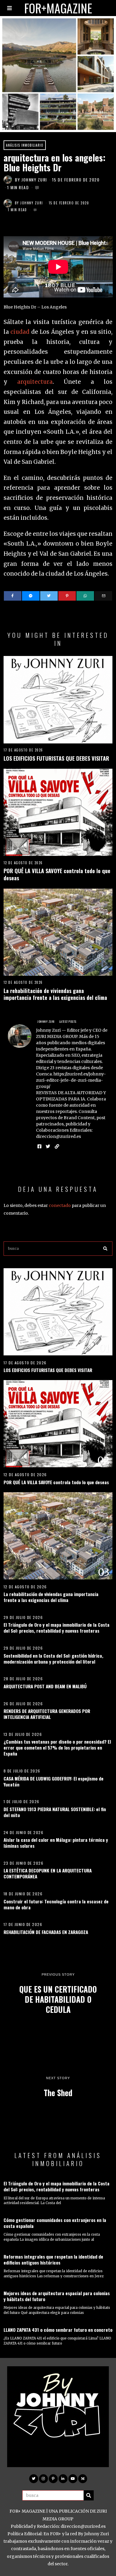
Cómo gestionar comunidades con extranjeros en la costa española (55, 2223)
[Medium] (83, 2479)
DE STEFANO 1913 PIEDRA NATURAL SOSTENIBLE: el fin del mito (55, 1812)
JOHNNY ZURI (34, 180)
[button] (105, 1249)
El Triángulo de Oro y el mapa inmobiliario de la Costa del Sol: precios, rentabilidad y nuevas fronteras (57, 1628)
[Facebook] (13, 596)
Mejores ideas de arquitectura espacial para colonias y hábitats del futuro (57, 2296)
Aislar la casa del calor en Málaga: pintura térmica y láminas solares (56, 1843)
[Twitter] (49, 596)
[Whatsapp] (85, 596)
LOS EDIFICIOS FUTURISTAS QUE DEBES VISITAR (56, 758)
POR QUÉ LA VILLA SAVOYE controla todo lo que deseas (57, 874)
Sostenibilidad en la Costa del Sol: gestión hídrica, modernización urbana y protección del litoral (53, 1659)
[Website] (57, 1147)
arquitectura (35, 382)
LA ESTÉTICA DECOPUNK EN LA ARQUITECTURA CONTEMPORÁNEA (48, 1873)
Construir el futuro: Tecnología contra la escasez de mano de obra (56, 1904)
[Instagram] (43, 2479)
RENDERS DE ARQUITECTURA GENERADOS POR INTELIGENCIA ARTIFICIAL (47, 1714)
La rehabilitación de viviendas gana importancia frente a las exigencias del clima (55, 994)
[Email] (103, 596)
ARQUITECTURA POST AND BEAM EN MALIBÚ (45, 1686)
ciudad (20, 332)
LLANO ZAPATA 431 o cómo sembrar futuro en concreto (58, 2330)
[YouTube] (73, 2479)
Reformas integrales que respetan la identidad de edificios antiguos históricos (53, 2259)
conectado (60, 1205)
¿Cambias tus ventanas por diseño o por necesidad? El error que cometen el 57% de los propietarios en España (57, 1747)
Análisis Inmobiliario (25, 145)
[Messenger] (31, 596)
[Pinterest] (67, 596)
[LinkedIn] (63, 2479)
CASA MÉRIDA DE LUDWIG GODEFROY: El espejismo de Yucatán (54, 1781)
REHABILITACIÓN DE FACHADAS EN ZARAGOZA (46, 1932)
